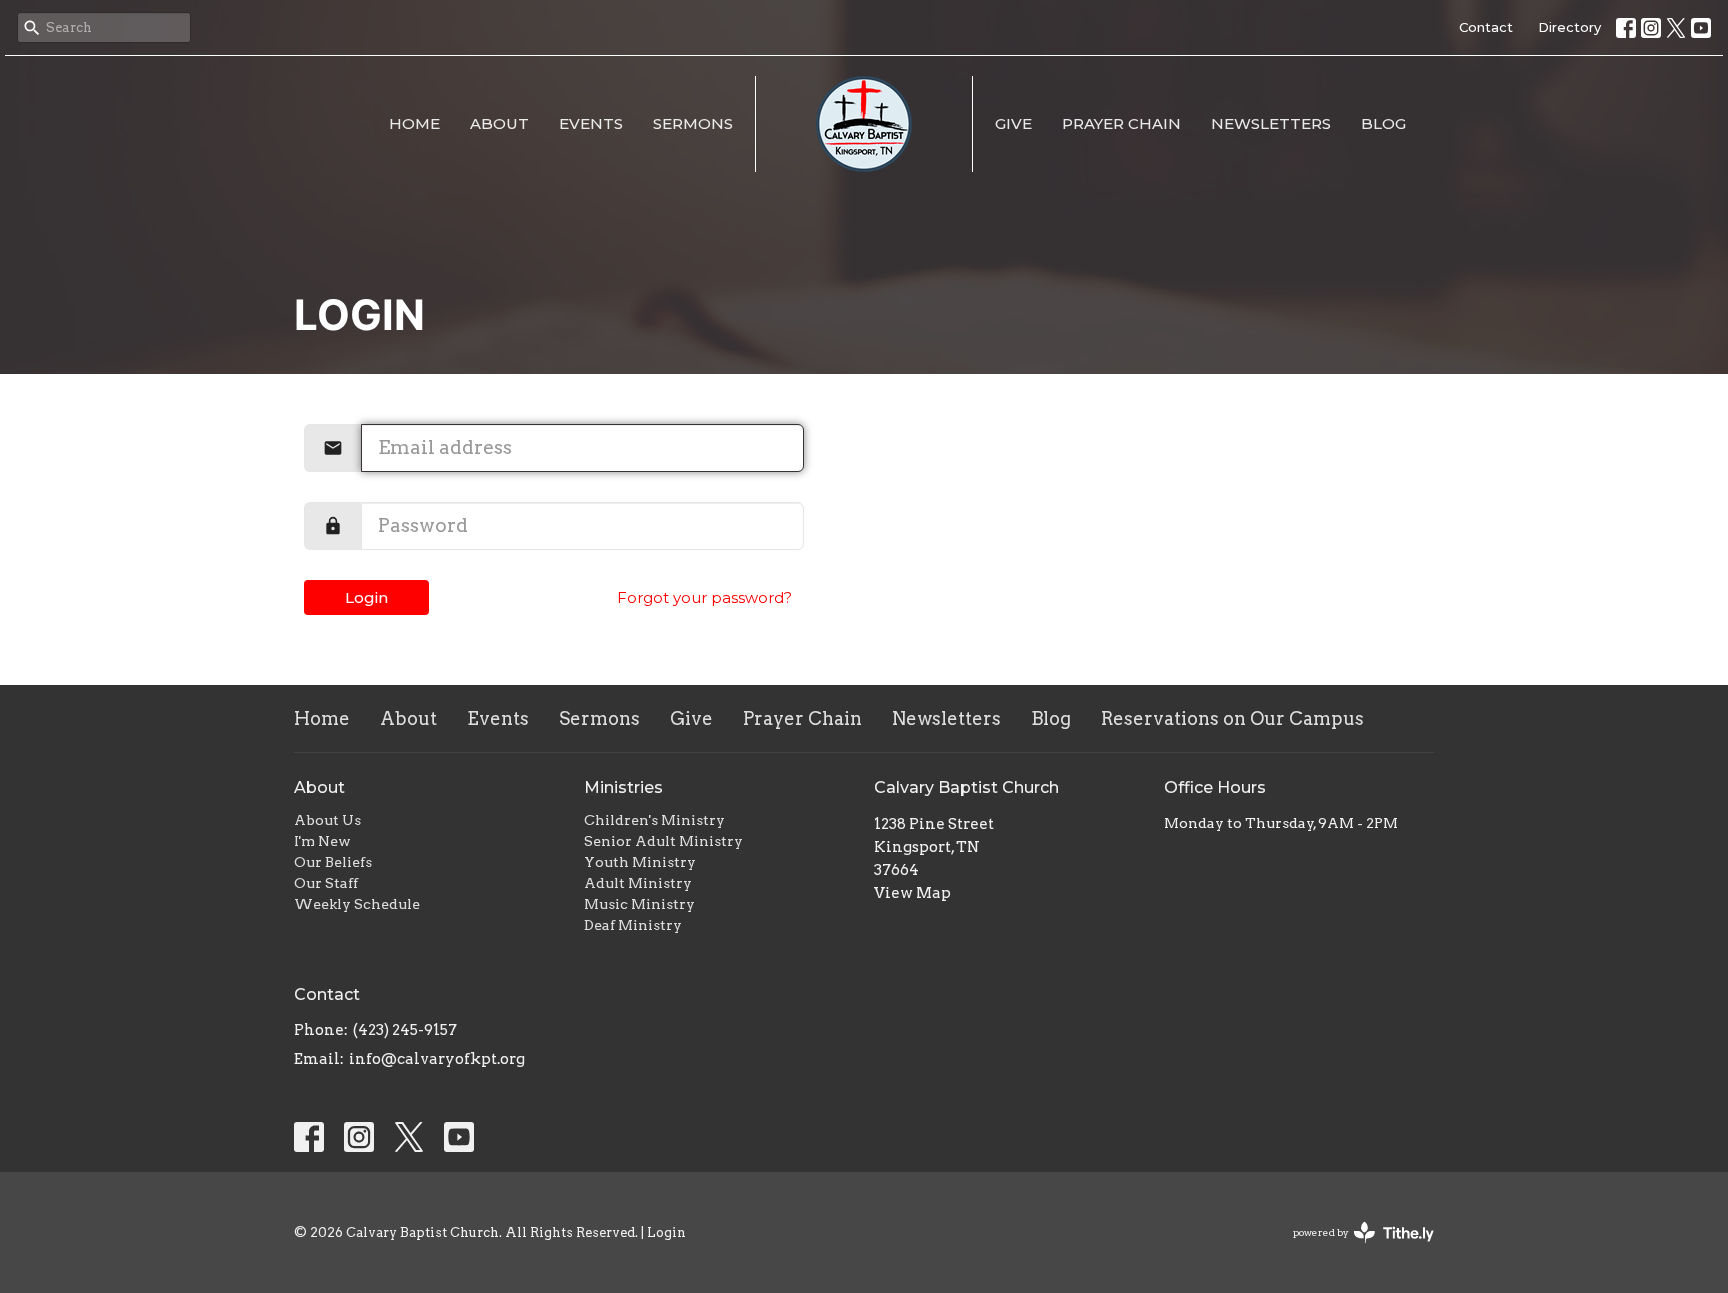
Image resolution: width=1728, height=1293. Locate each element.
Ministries (623, 787)
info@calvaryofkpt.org (437, 1059)
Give (1013, 123)
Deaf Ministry (633, 925)
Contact (1486, 27)
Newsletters (1271, 123)
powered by (1353, 1249)
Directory (1569, 27)
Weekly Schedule (357, 904)
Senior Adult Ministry (663, 841)
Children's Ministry (654, 820)
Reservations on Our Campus (1232, 718)
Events (591, 123)
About (499, 123)
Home (414, 123)
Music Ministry (639, 904)
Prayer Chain (1121, 123)
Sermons (693, 123)
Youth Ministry (640, 862)
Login (366, 597)
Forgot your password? (704, 597)
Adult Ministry (638, 883)
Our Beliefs (333, 862)
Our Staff (326, 883)
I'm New (322, 841)
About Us (327, 820)
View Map (912, 893)
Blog (1383, 123)
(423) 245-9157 (405, 1030)
